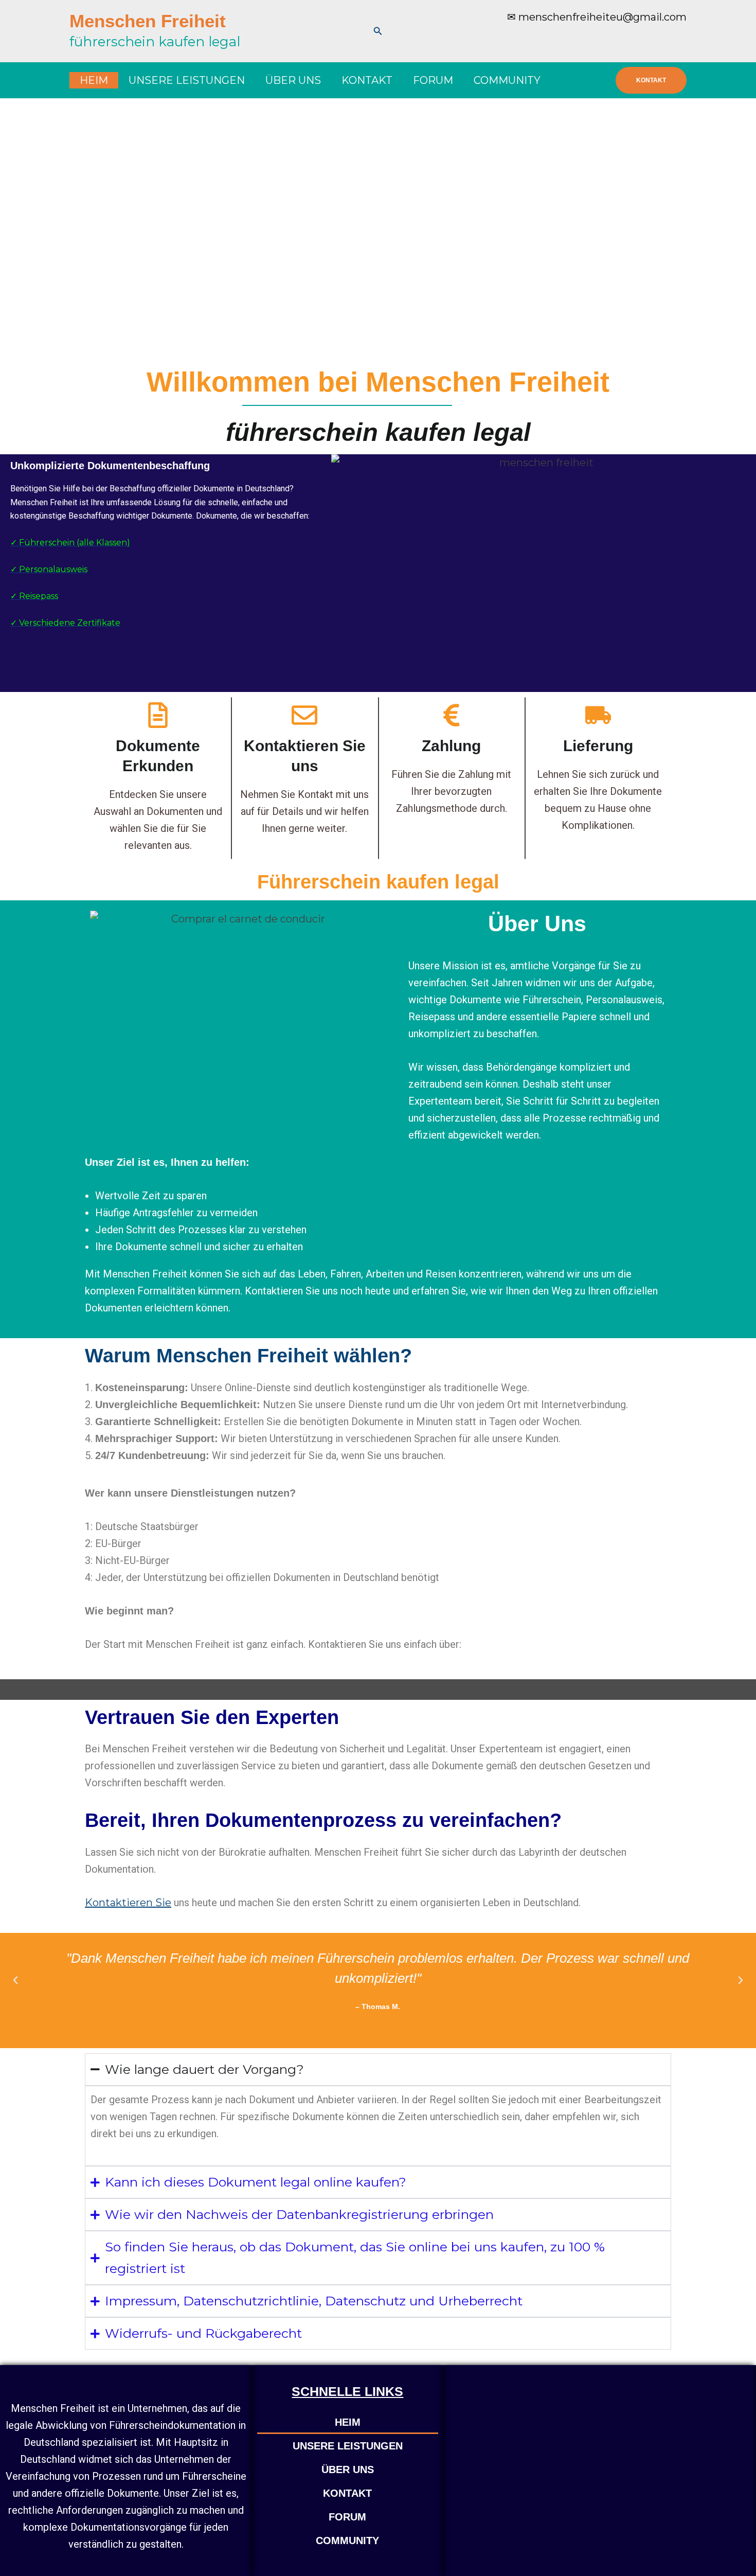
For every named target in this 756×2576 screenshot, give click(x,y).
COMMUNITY (507, 80)
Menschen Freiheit (148, 21)
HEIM (94, 80)
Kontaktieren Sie (128, 1903)
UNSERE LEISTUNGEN (187, 80)
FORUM (433, 80)
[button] (378, 31)
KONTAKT (367, 80)
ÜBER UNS (293, 80)
